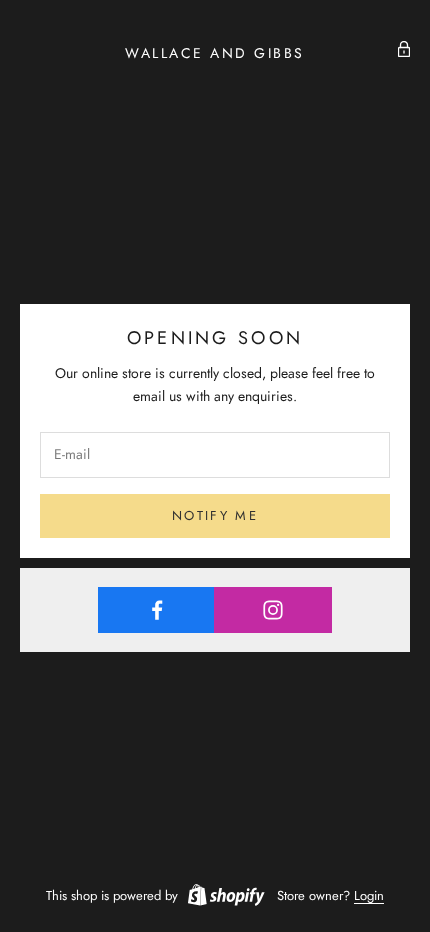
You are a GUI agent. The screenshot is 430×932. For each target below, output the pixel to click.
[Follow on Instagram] (272, 610)
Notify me (215, 515)
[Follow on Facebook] (156, 610)
